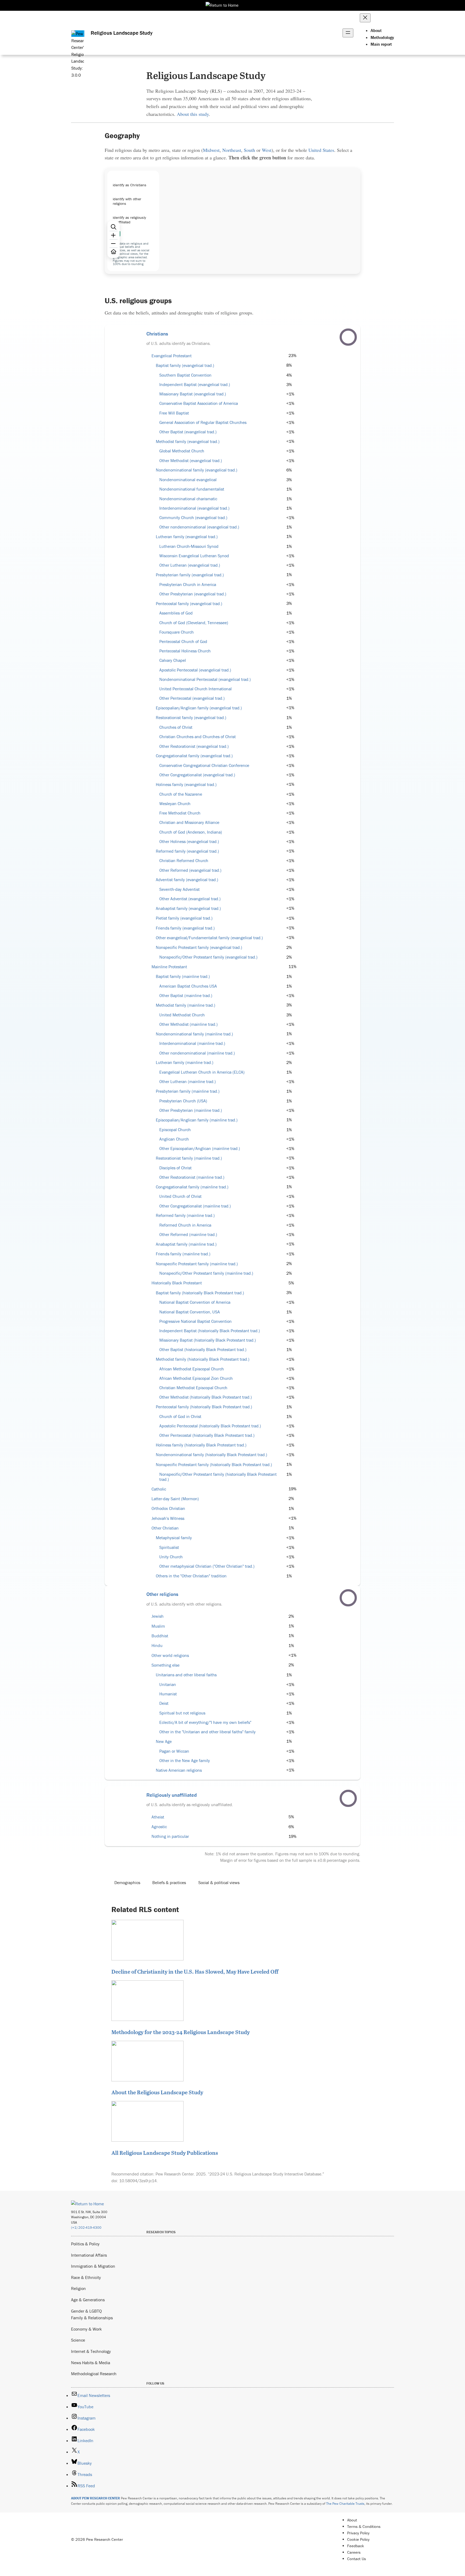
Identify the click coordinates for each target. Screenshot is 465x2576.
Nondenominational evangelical (188, 480)
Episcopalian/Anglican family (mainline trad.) (197, 1120)
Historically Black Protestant (177, 1283)
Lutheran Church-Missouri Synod (189, 546)
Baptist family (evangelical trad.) (185, 365)
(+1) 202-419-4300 (86, 2227)
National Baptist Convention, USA (190, 1312)
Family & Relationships (92, 2318)
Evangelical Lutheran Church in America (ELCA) (202, 1072)
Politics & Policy (85, 2244)
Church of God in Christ (180, 1416)
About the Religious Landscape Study (157, 2092)
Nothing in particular (170, 1836)
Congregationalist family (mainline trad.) (192, 1187)
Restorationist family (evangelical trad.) (191, 718)
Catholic (159, 1489)
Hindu (157, 1646)
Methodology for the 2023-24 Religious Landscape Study (181, 2032)
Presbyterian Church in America (188, 585)
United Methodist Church (182, 1015)
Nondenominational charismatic (188, 499)
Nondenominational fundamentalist (192, 489)
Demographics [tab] (127, 1882)
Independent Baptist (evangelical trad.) (195, 385)
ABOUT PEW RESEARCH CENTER (96, 2498)
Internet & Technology (91, 2351)
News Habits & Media (91, 2363)
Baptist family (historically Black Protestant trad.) (200, 1293)
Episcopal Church (175, 1130)
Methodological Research (94, 2374)
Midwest (211, 150)
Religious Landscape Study (122, 33)
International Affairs (89, 2255)
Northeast (232, 150)
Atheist (158, 1817)
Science (78, 2340)
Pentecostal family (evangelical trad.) (189, 604)
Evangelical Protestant (172, 356)
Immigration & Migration (93, 2266)
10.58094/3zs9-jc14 (138, 2181)
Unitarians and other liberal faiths (186, 1675)
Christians (157, 334)
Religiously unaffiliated (172, 1795)
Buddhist (160, 1636)
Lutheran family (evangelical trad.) (187, 537)
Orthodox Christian (168, 1508)
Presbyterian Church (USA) (183, 1101)
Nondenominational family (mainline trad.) (194, 1034)
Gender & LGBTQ (86, 2311)
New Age (164, 1741)
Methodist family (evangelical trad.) (188, 442)
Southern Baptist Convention (185, 375)
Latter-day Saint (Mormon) (175, 1499)
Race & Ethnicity (86, 2277)
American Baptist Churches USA (188, 986)
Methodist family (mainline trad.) (186, 1005)
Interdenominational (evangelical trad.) (194, 508)
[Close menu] (365, 18)
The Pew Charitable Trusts (345, 2504)
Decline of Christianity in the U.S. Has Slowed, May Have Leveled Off (195, 1971)
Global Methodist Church (182, 451)
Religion (78, 2288)
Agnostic (159, 1827)
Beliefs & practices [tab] (169, 1882)
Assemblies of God (176, 613)
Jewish (158, 1616)
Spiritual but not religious (182, 1713)
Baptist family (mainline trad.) (183, 976)
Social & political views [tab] (219, 1882)
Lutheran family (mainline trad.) (185, 1062)
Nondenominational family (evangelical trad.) (197, 470)
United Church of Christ (180, 1196)
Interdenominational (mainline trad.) (192, 1043)
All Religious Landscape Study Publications (165, 2153)
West (267, 150)
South (249, 150)
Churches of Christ (176, 727)
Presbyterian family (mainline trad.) (188, 1091)
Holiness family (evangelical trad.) (186, 785)
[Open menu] (348, 33)
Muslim (158, 1626)
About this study (193, 114)
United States (321, 150)
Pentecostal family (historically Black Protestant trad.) (204, 1407)
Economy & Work (86, 2329)
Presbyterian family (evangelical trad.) (190, 575)
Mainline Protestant (169, 967)
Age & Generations (88, 2300)
